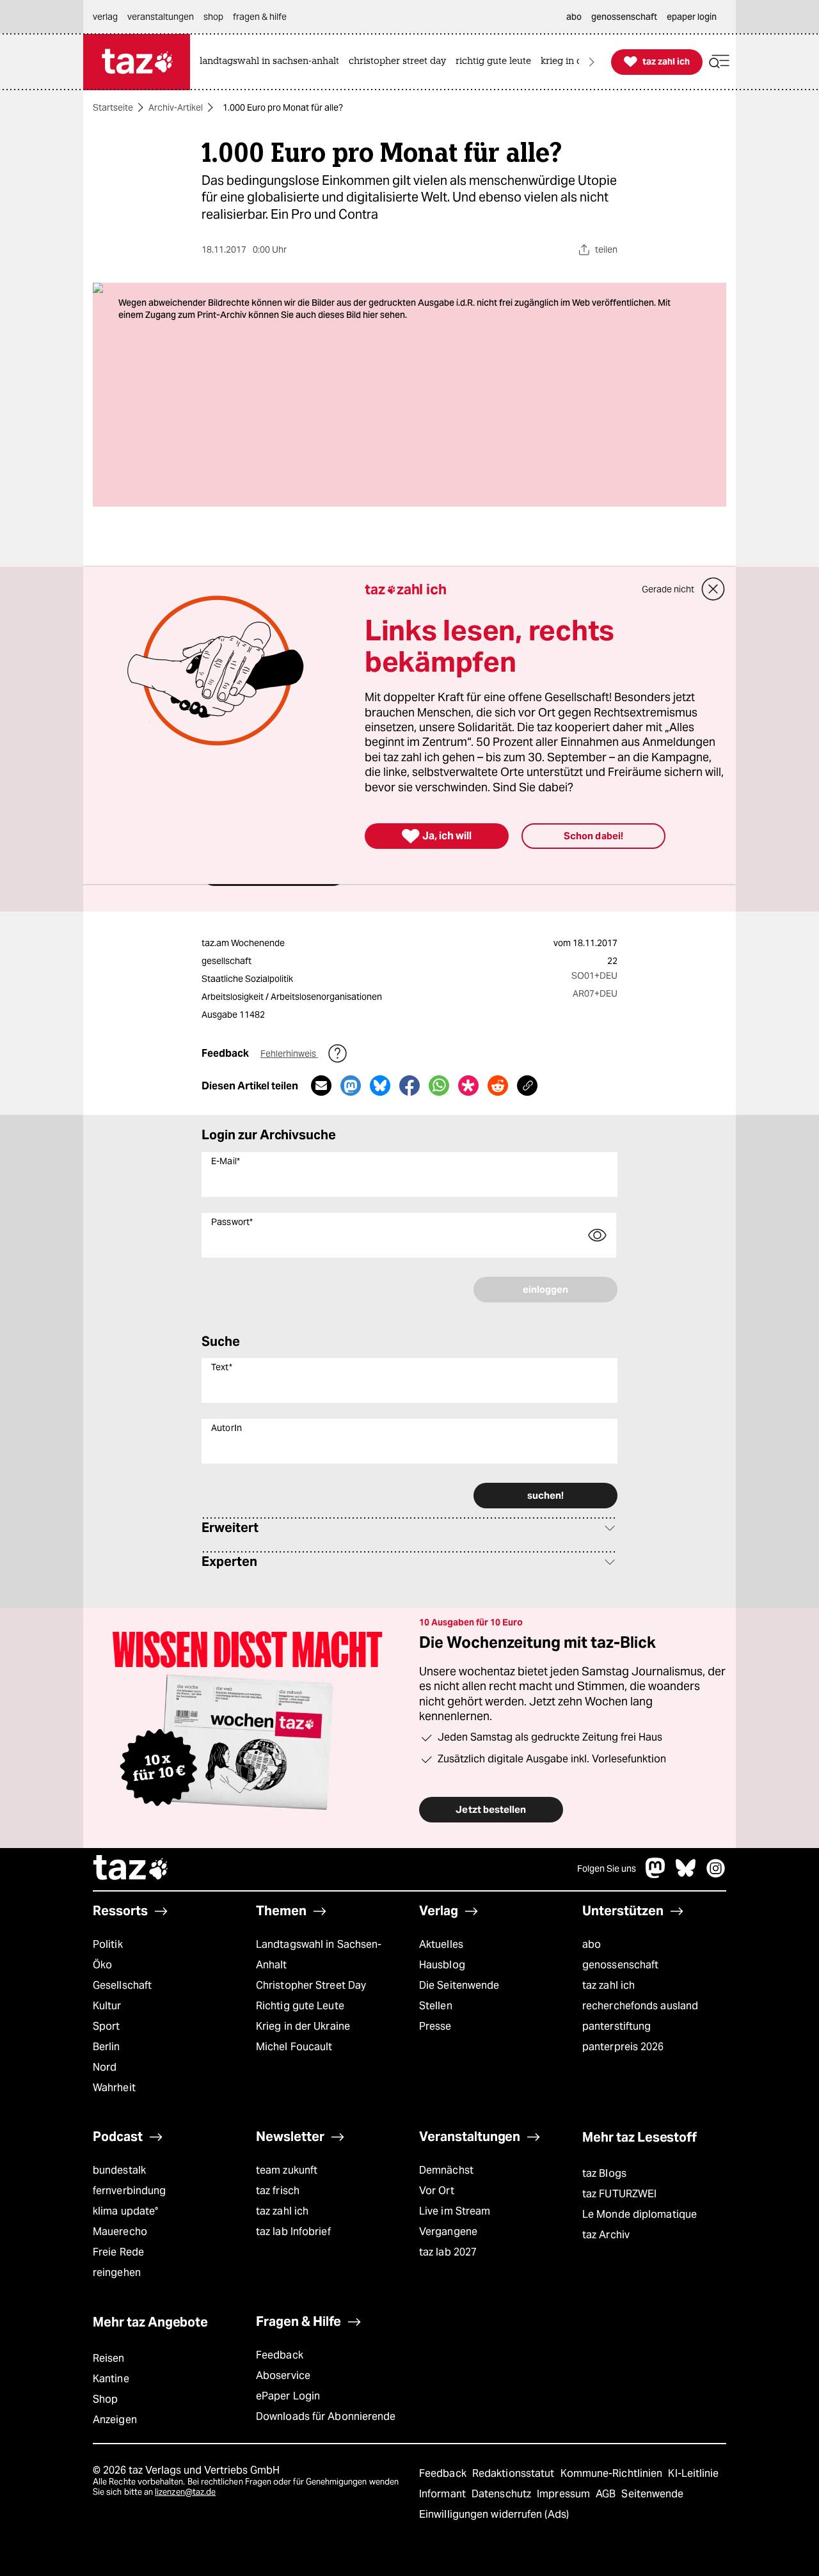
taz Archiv (606, 2235)
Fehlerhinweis (289, 1054)
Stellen (436, 2006)
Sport (106, 2026)
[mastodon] (656, 1875)
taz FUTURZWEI (619, 2194)
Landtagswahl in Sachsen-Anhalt (319, 1955)
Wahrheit (114, 2088)
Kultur (107, 2006)
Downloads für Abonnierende (326, 2416)
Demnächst (446, 2170)
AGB (607, 2494)
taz (131, 1869)
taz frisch (278, 2191)
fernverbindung (129, 2191)
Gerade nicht (668, 589)
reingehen (117, 2272)
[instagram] (716, 1875)
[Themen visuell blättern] (592, 62)
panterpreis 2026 (623, 2047)
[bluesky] (686, 1875)
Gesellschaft (122, 1985)
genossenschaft (620, 1965)
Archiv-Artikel (176, 107)
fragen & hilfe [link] (260, 17)
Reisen (109, 2358)
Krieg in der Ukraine (303, 2026)
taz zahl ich (608, 1985)
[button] (719, 62)
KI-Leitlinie (693, 2473)
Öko (102, 1965)
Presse (435, 2026)
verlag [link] (105, 17)
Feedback (280, 2355)
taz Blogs (604, 2173)
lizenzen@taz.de (185, 2492)
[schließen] (713, 589)
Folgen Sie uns (607, 1869)
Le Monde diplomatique (640, 2214)
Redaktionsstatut (515, 2473)
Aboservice (283, 2375)
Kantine (111, 2379)
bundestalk (119, 2170)
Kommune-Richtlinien (613, 2473)
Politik (108, 1944)
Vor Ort (437, 2191)
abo (592, 1944)
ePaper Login (288, 2396)
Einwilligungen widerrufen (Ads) (494, 2514)
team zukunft (287, 2170)
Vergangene (448, 2232)
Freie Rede (118, 2252)
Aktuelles (441, 1944)
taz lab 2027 (448, 2252)
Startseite (113, 107)
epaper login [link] (692, 17)
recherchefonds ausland (640, 2006)
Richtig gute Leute (300, 2006)
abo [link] (574, 17)
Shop (105, 2399)
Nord (105, 2067)
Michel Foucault (294, 2047)
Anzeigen (115, 2420)
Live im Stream (455, 2211)
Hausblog (442, 1965)
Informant (444, 2494)
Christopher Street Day (311, 1985)
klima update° (125, 2211)
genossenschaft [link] (624, 17)
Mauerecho (120, 2232)
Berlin (107, 2047)
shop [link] (213, 17)
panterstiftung (616, 2026)
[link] (273, 62)
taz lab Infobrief (293, 2232)
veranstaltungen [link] (161, 17)
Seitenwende (652, 2494)
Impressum (565, 2494)
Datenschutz (503, 2494)
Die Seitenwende (459, 1985)
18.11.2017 (595, 943)
